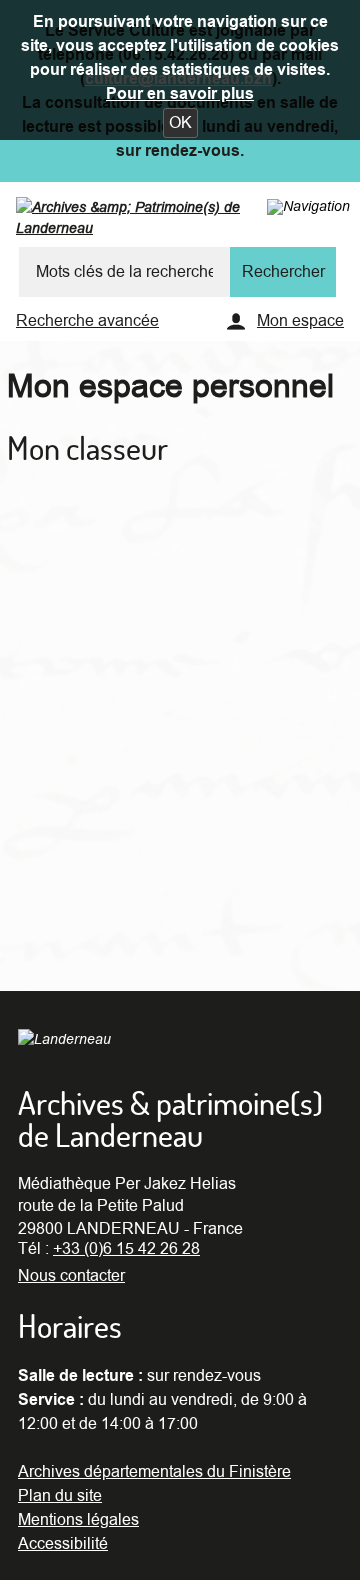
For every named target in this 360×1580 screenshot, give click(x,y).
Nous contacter (71, 1276)
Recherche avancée (87, 321)
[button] (180, 123)
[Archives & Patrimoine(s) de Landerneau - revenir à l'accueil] (168, 222)
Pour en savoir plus (180, 94)
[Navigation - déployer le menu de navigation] (308, 206)
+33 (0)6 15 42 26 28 (126, 1249)
